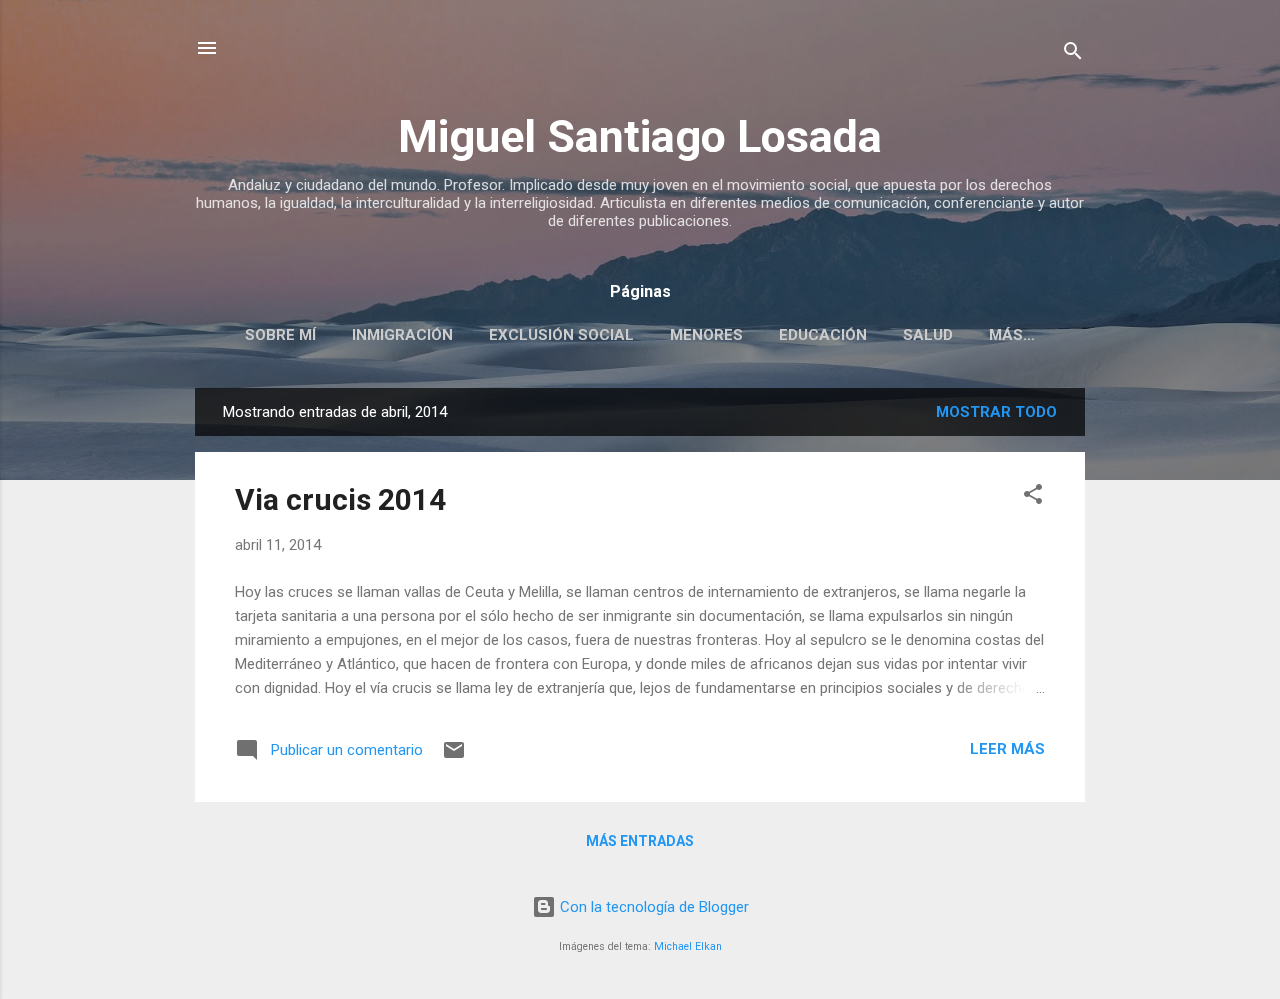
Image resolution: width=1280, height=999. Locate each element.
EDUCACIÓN (823, 335)
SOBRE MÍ (280, 335)
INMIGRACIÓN (402, 335)
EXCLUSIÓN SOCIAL (561, 335)
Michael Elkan (688, 946)
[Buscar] (1073, 54)
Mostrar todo (996, 412)
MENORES (706, 335)
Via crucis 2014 (340, 499)
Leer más (1007, 749)
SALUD (928, 335)
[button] (1033, 497)
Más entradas (640, 841)
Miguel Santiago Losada (640, 136)
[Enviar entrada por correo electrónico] (454, 757)
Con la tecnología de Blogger (652, 907)
